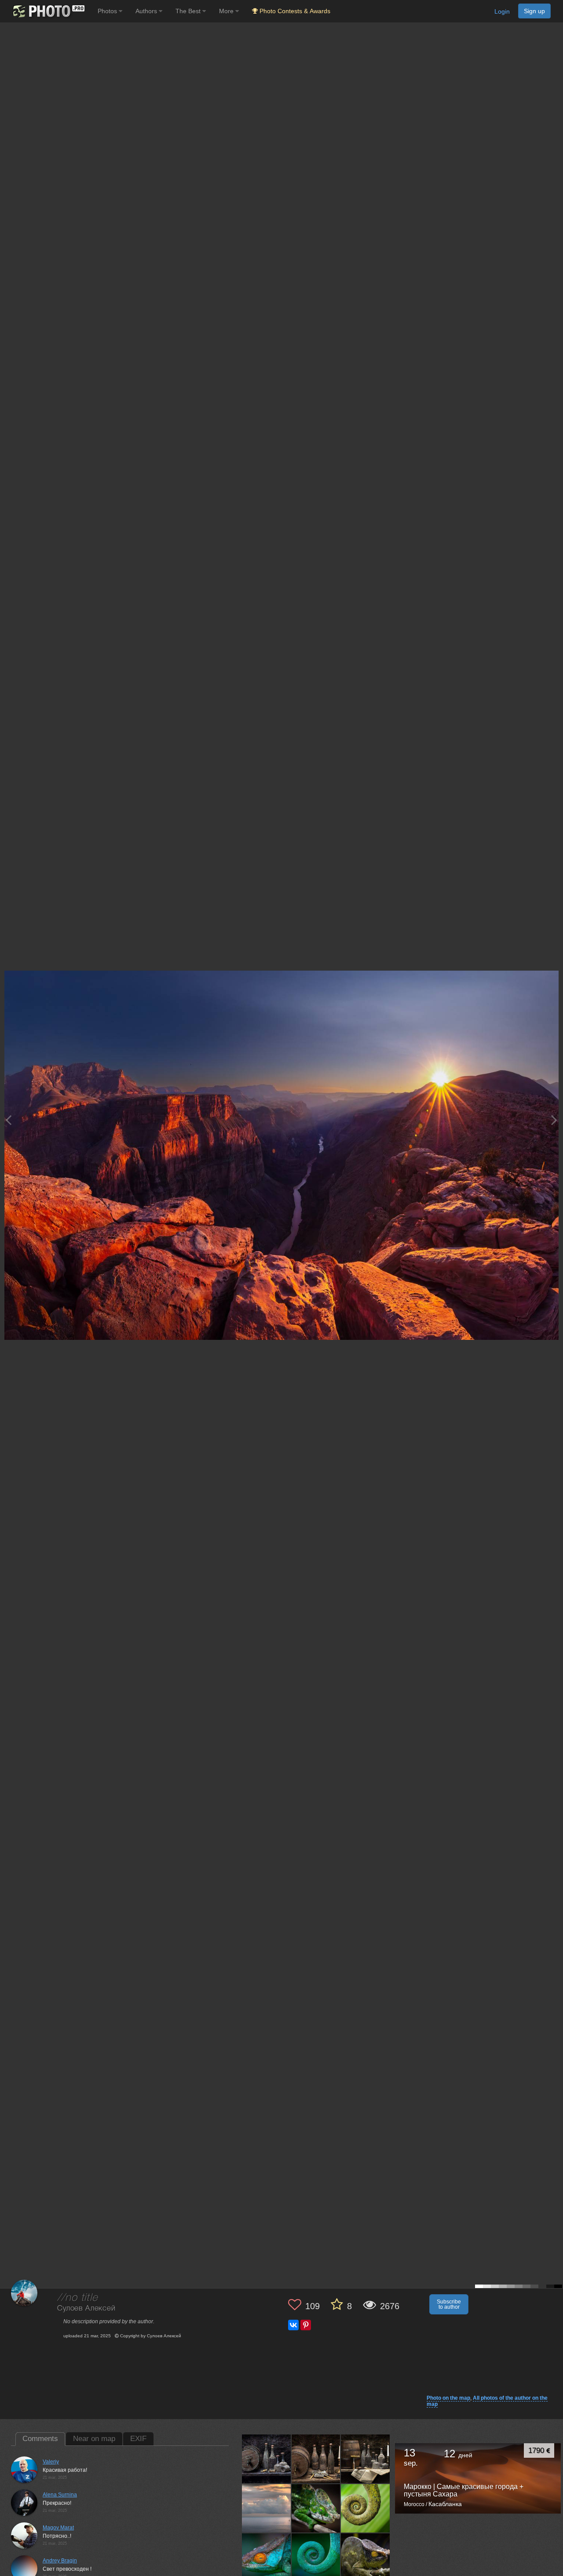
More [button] (227, 11)
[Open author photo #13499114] (366, 2459)
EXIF (138, 2439)
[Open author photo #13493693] (316, 2508)
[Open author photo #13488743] (267, 2558)
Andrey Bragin (60, 2561)
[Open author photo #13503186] (267, 2459)
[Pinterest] (306, 2325)
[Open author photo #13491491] (366, 2508)
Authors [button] (147, 11)
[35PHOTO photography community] (48, 11)
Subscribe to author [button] (449, 2304)
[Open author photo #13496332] (267, 2508)
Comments (40, 2439)
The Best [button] (189, 11)
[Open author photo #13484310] (366, 2558)
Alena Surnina (60, 2495)
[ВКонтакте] (293, 2325)
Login (502, 11)
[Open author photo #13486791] (316, 2558)
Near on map (94, 2439)
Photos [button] (108, 11)
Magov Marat (58, 2528)
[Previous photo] (8, 1120)
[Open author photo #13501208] (316, 2459)
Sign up (534, 11)
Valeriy (51, 2462)
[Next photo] (554, 1120)
